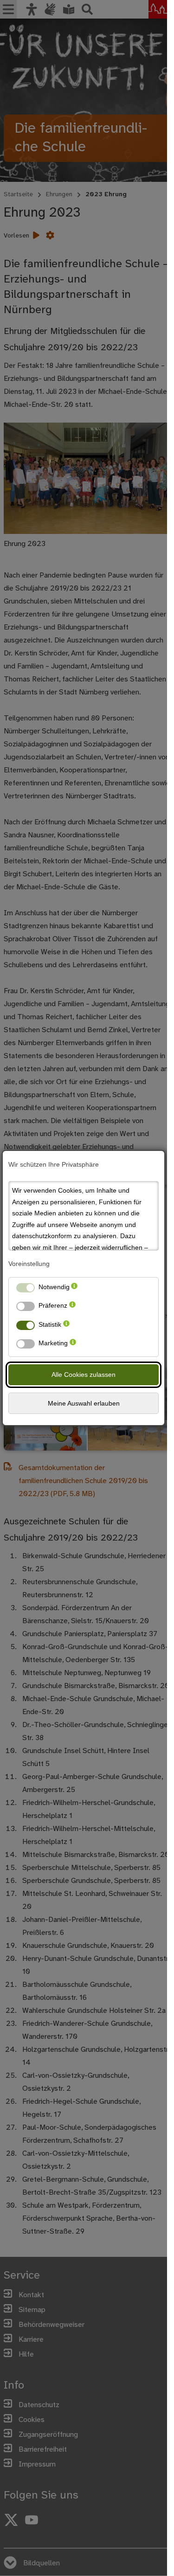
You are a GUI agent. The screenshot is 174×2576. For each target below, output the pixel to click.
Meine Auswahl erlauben (84, 1403)
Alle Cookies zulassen (84, 1375)
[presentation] (74, 1289)
